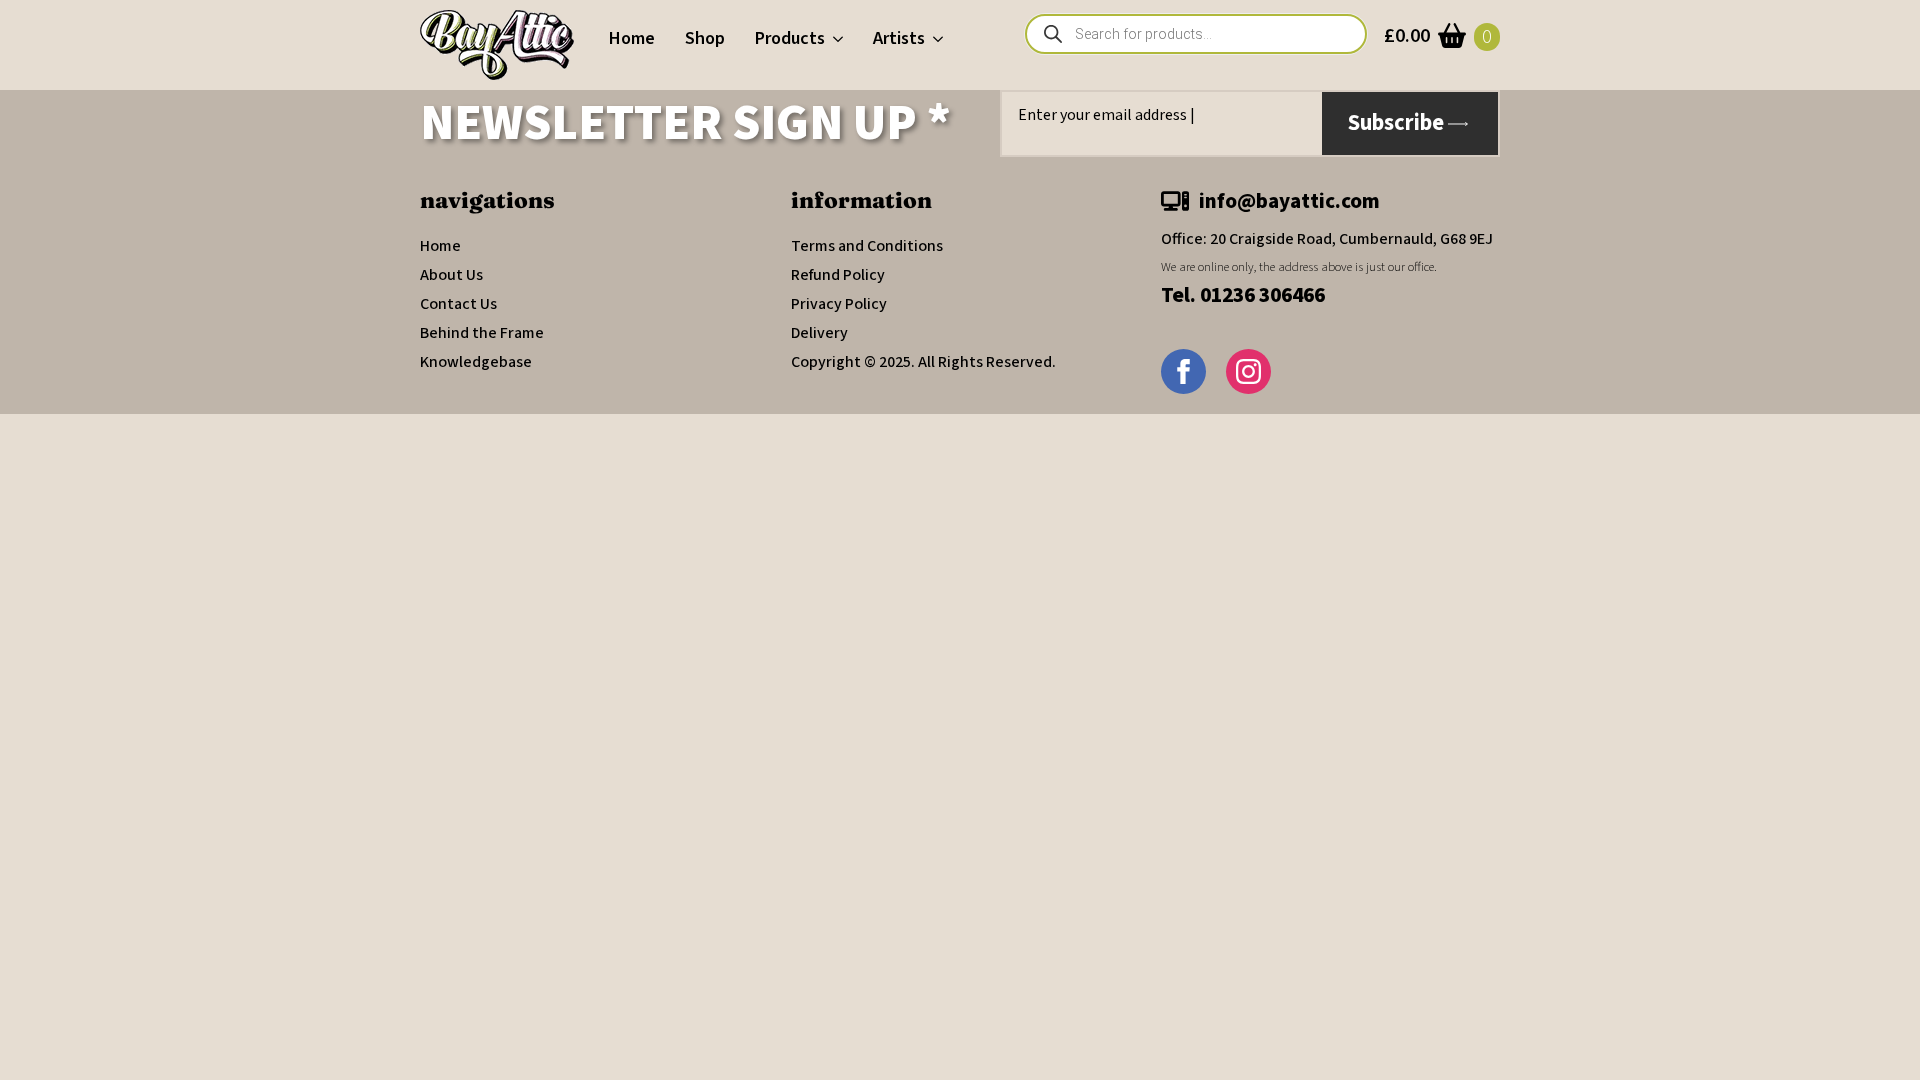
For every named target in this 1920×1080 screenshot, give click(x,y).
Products (790, 38)
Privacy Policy (839, 304)
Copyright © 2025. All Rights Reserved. (923, 362)
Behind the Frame (482, 333)
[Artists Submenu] (941, 39)
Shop (705, 38)
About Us (451, 275)
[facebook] (1183, 371)
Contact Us (458, 304)
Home (632, 38)
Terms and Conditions (867, 246)
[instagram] (1248, 371)
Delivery (819, 333)
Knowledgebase (476, 362)
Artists (899, 38)
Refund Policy (838, 275)
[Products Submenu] (841, 39)
